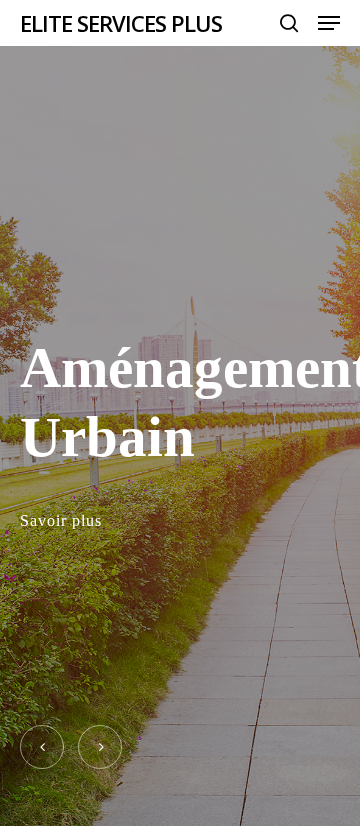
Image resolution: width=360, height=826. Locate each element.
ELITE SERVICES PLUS (121, 23)
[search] (289, 23)
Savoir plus (61, 520)
